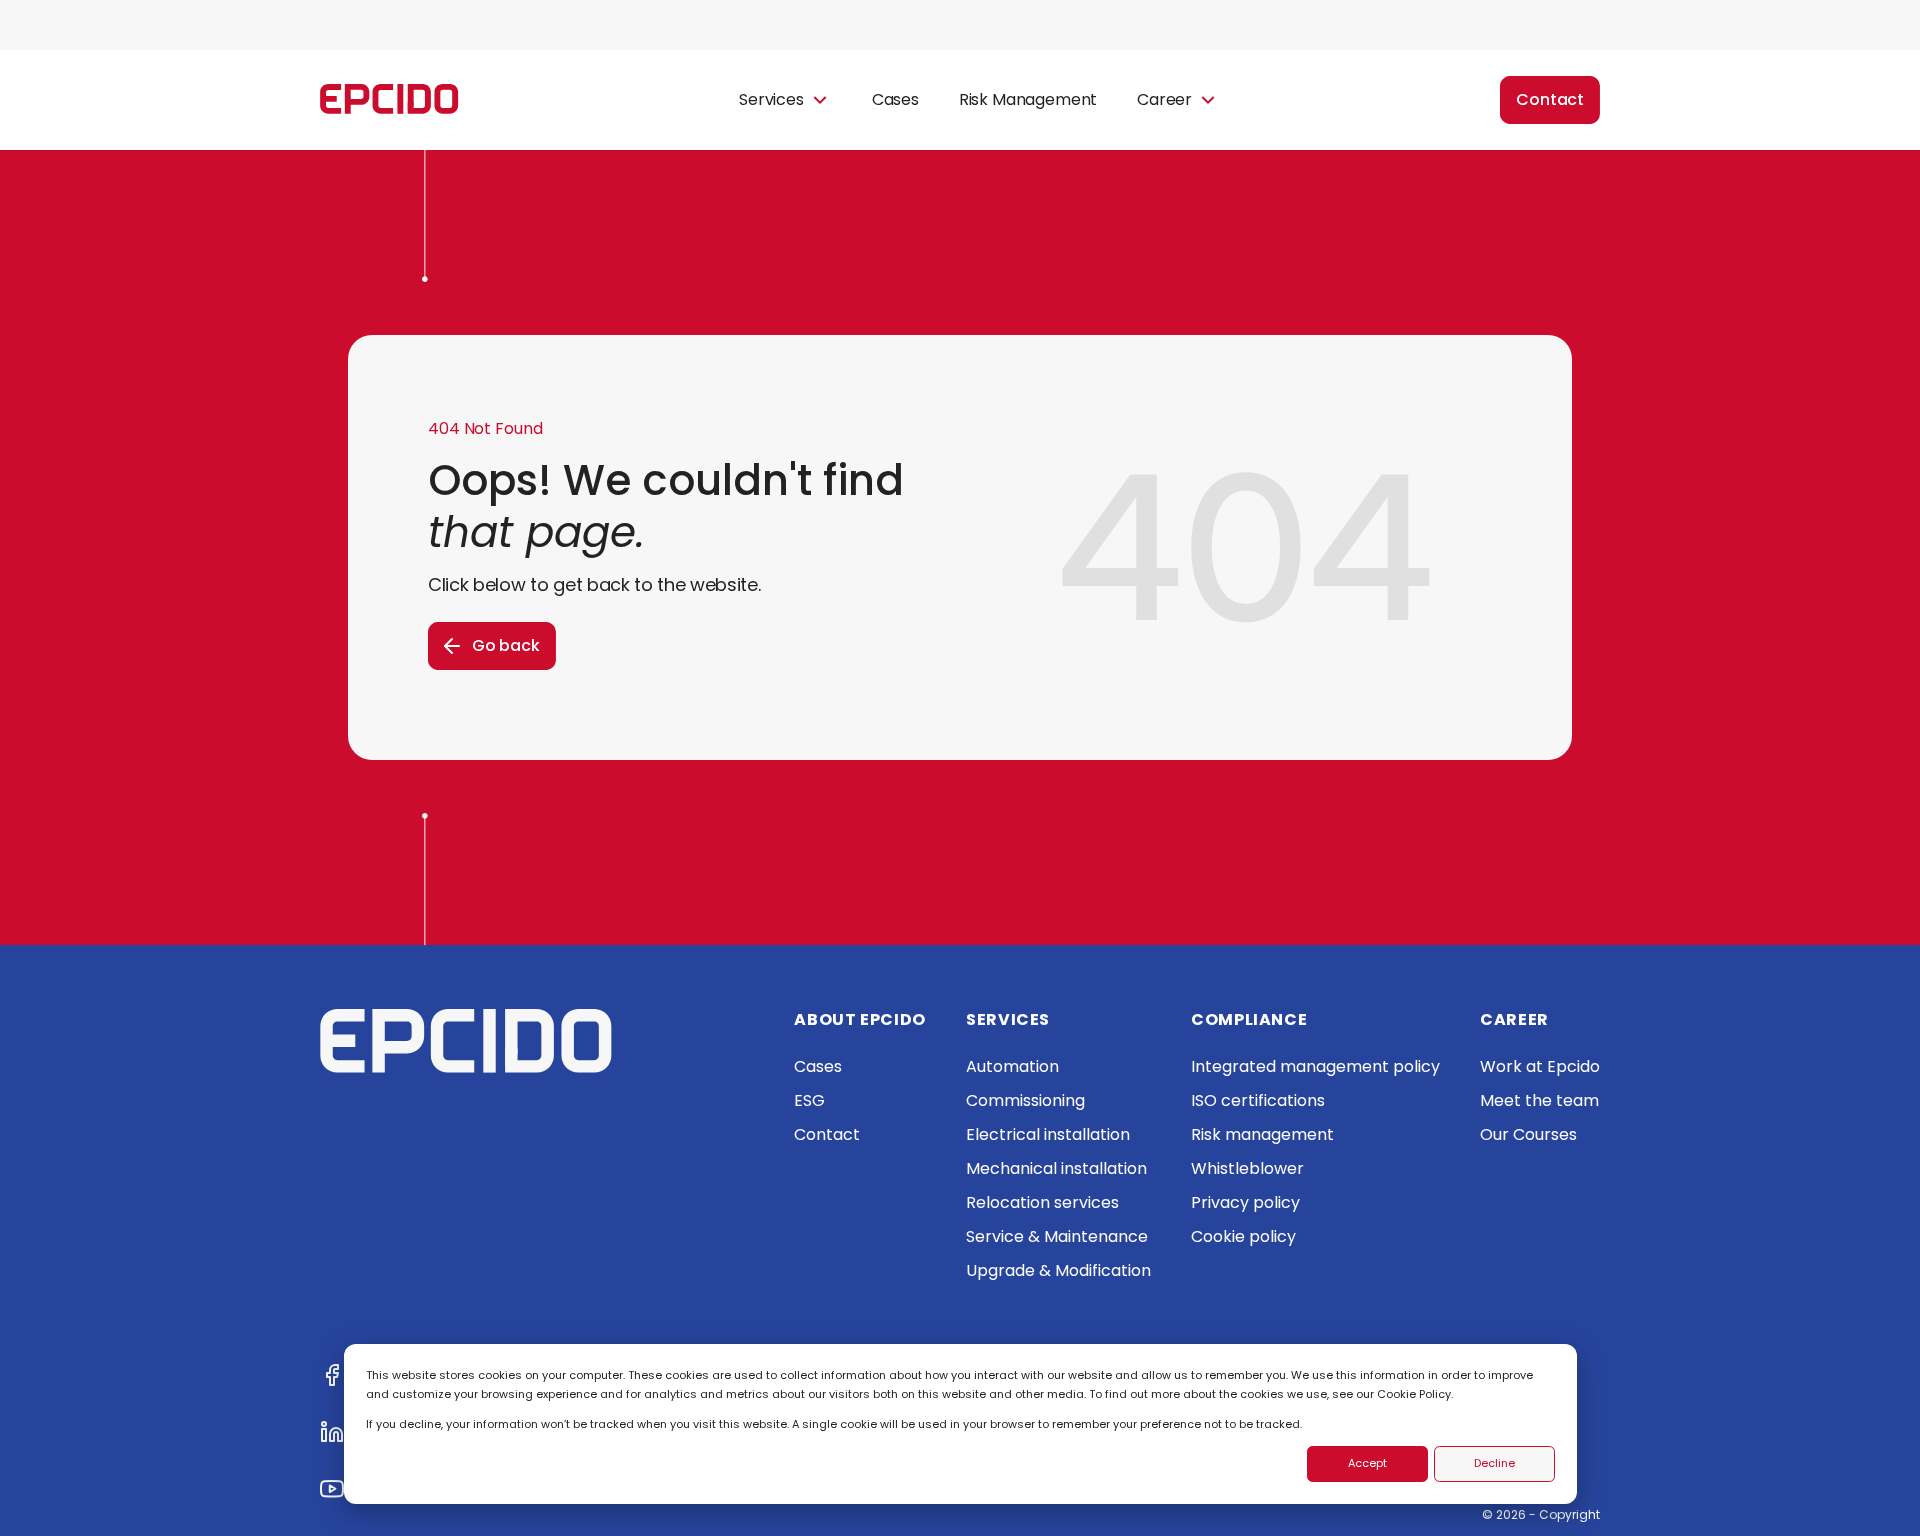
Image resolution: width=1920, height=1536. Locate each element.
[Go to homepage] (389, 100)
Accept (1367, 1463)
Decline (1494, 1463)
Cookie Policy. (1415, 1394)
